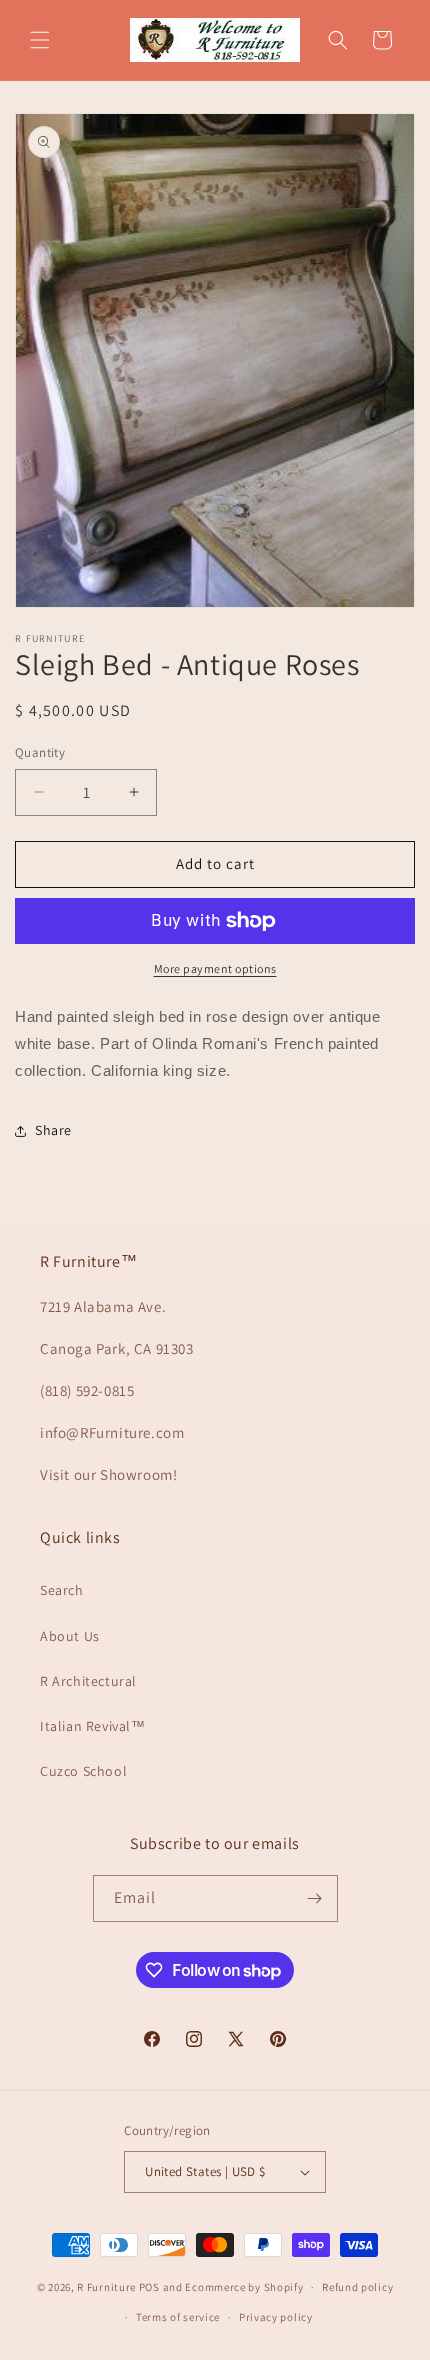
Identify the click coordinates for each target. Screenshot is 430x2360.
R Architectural (88, 1681)
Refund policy (357, 2287)
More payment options (215, 968)
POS (149, 2287)
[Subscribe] (315, 1898)
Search (62, 1590)
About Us (70, 1636)
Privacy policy (276, 2317)
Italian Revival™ (93, 1726)
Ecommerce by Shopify (244, 2287)
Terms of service (178, 2317)
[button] (40, 40)
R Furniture (106, 2287)
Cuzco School (83, 1771)
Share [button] (53, 1130)
